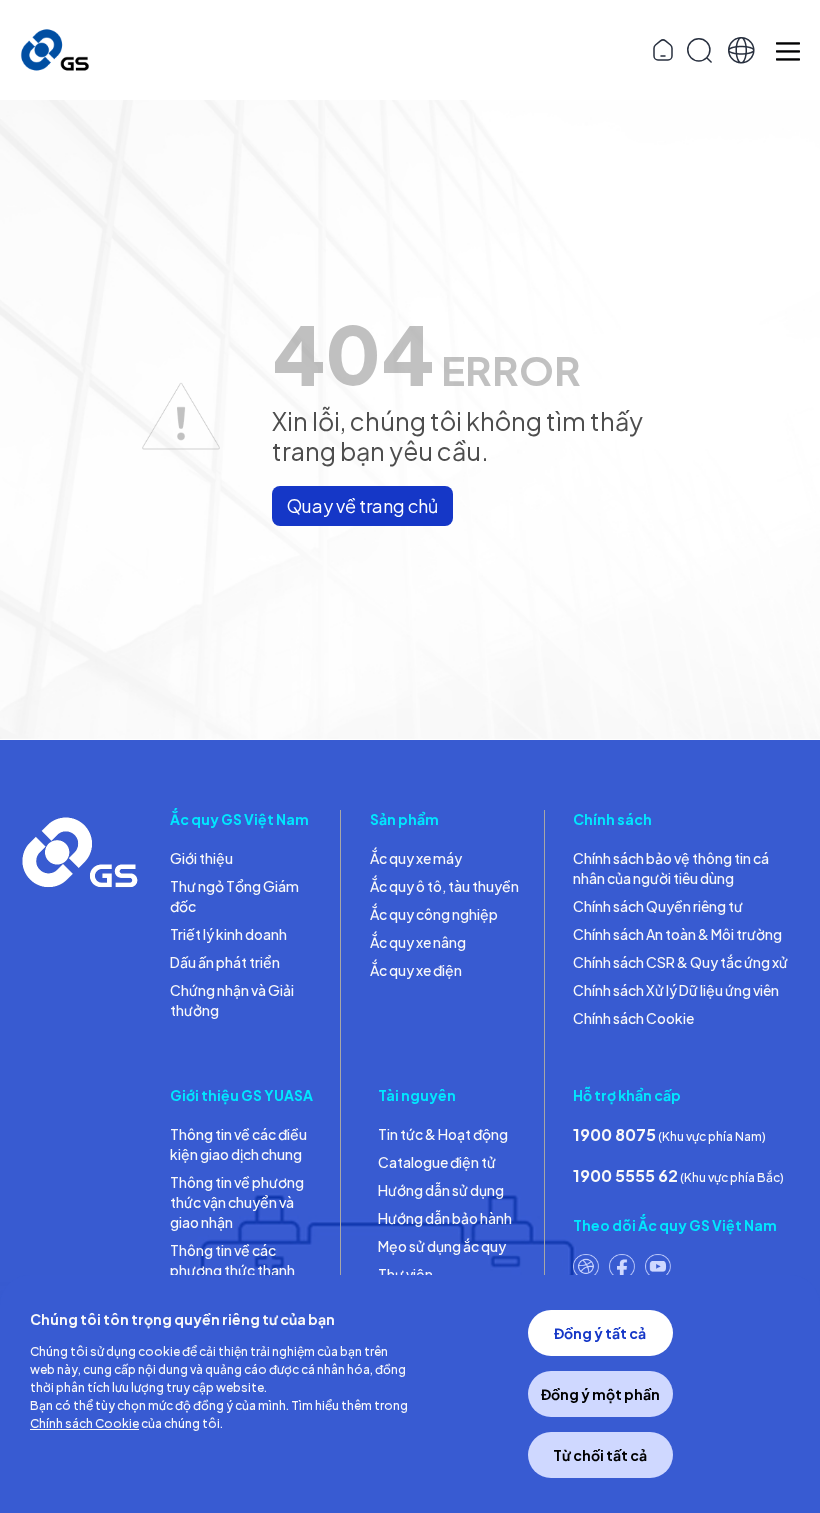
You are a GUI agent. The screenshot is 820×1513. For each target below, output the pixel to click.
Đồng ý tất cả (600, 1333)
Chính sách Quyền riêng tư (658, 906)
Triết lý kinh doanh (228, 934)
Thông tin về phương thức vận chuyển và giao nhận (237, 1202)
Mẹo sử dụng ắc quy (442, 1246)
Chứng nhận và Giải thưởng (232, 1000)
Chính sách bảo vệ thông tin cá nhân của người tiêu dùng (671, 868)
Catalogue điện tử (437, 1162)
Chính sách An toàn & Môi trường (677, 934)
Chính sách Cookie (633, 1018)
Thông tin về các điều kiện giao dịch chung (238, 1144)
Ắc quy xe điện (416, 970)
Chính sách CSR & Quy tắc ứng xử (680, 962)
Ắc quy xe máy (416, 858)
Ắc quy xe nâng (418, 942)
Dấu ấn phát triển (225, 962)
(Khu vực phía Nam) (669, 1134)
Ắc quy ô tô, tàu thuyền (444, 886)
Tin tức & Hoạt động (443, 1134)
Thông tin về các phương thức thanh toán (232, 1270)
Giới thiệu (201, 858)
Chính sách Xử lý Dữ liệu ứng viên (676, 990)
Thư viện (405, 1274)
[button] (741, 50)
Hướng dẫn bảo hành (445, 1218)
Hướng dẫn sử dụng (441, 1190)
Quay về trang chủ (362, 505)
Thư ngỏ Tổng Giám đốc (234, 896)
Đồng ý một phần (600, 1394)
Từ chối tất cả (600, 1455)
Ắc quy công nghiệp (434, 914)
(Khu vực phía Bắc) (678, 1175)
